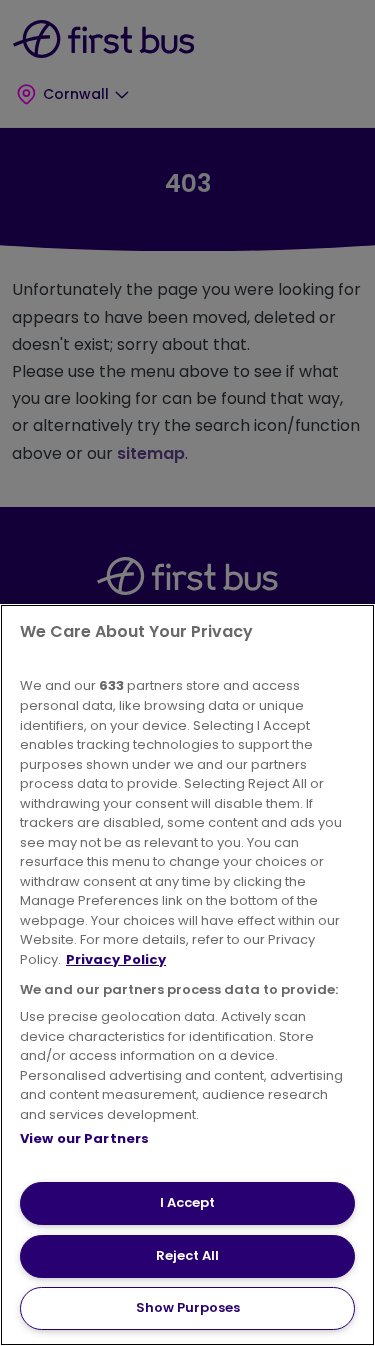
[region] (187, 975)
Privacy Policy (116, 959)
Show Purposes (188, 1307)
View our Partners (84, 1138)
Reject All (187, 1255)
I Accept (187, 1202)
